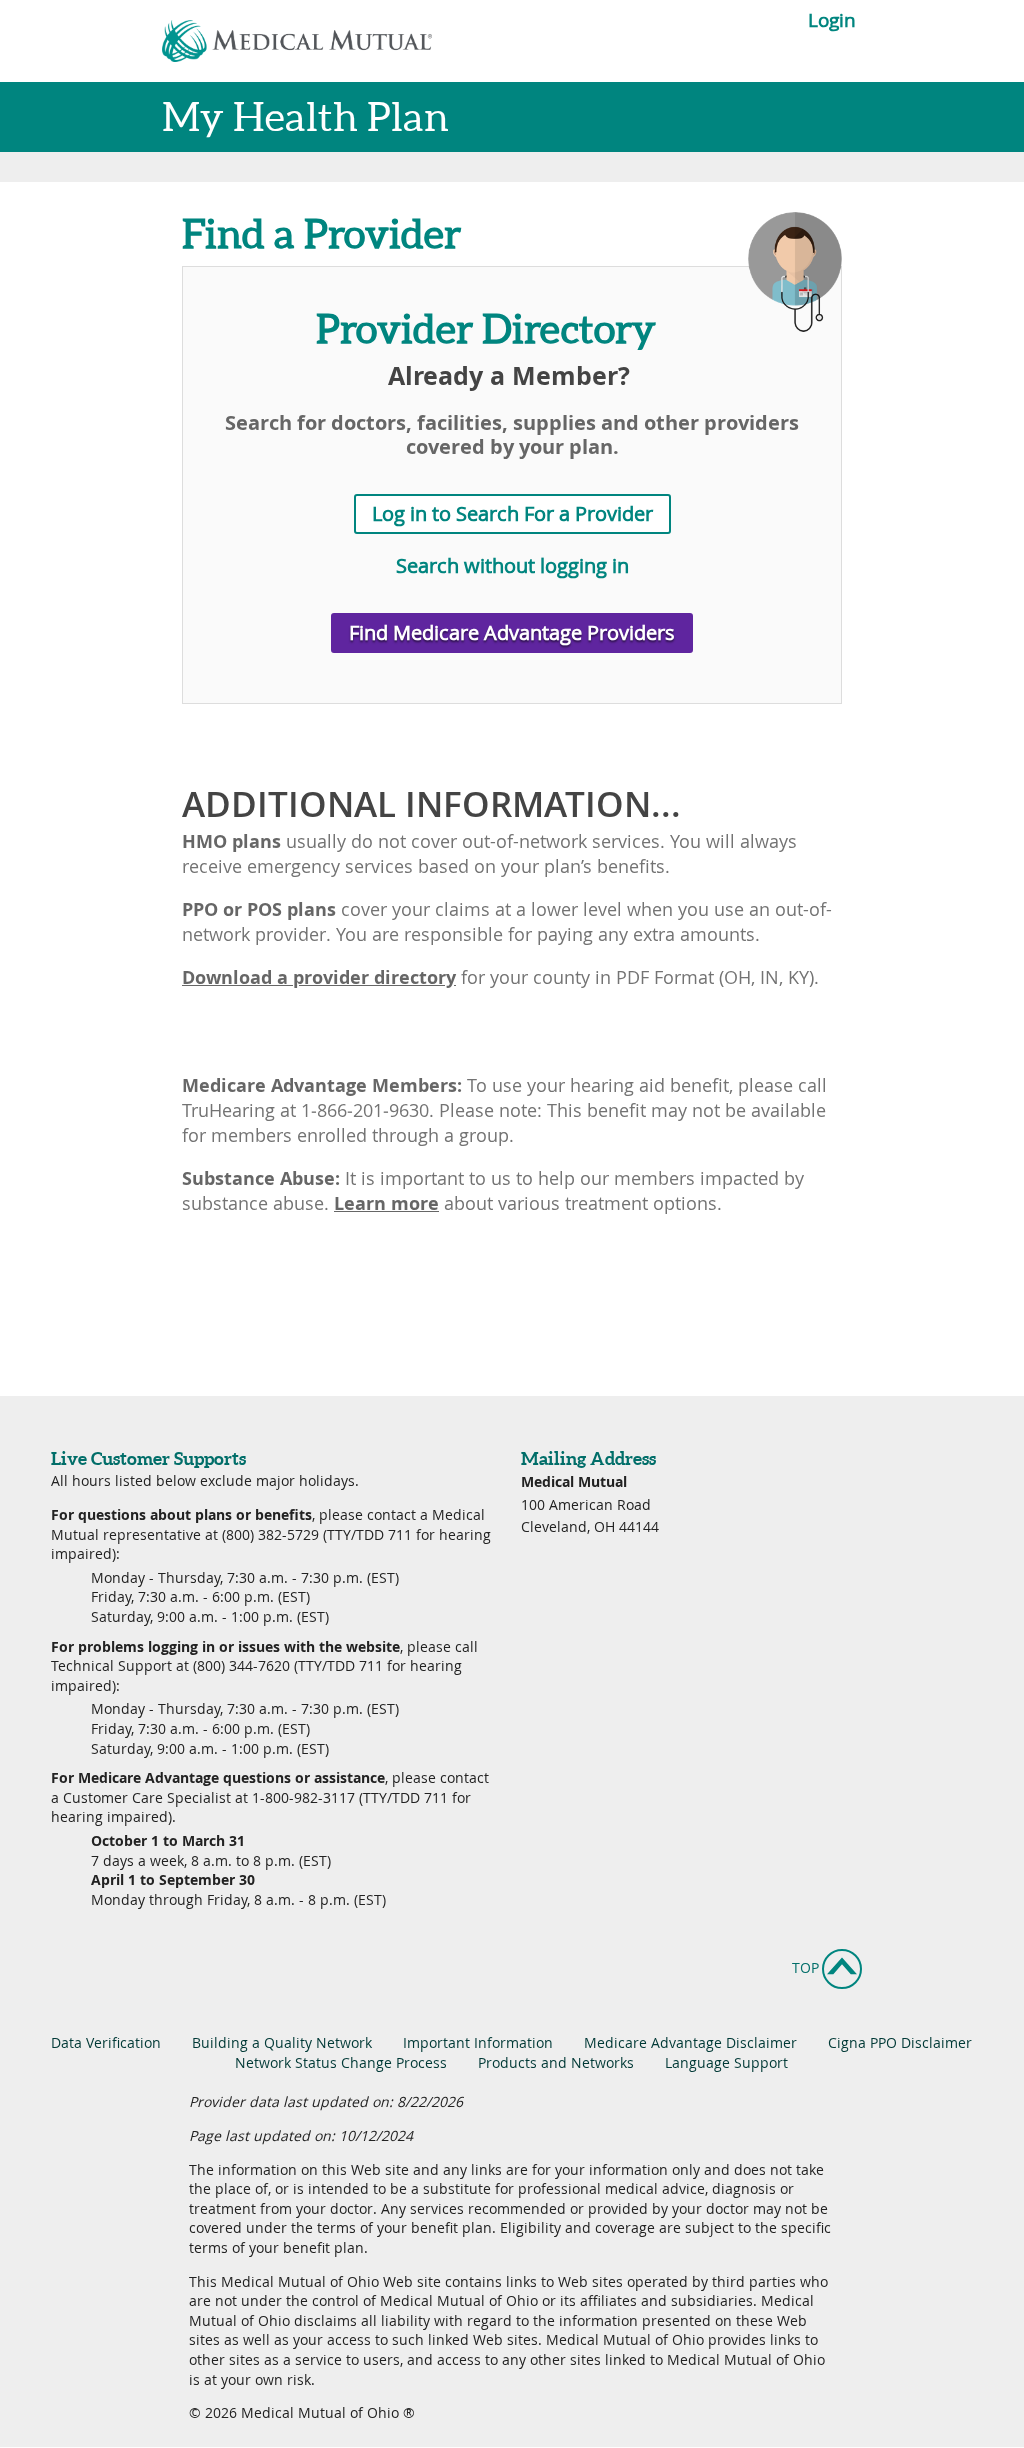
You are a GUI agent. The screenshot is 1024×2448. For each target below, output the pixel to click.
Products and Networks (556, 2062)
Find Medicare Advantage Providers (512, 632)
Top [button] (822, 1968)
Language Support (726, 2062)
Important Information (478, 2042)
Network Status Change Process (341, 2062)
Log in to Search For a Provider (512, 513)
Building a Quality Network (282, 2042)
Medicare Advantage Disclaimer (690, 2042)
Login (829, 20)
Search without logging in (512, 565)
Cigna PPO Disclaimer (900, 2042)
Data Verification (106, 2042)
